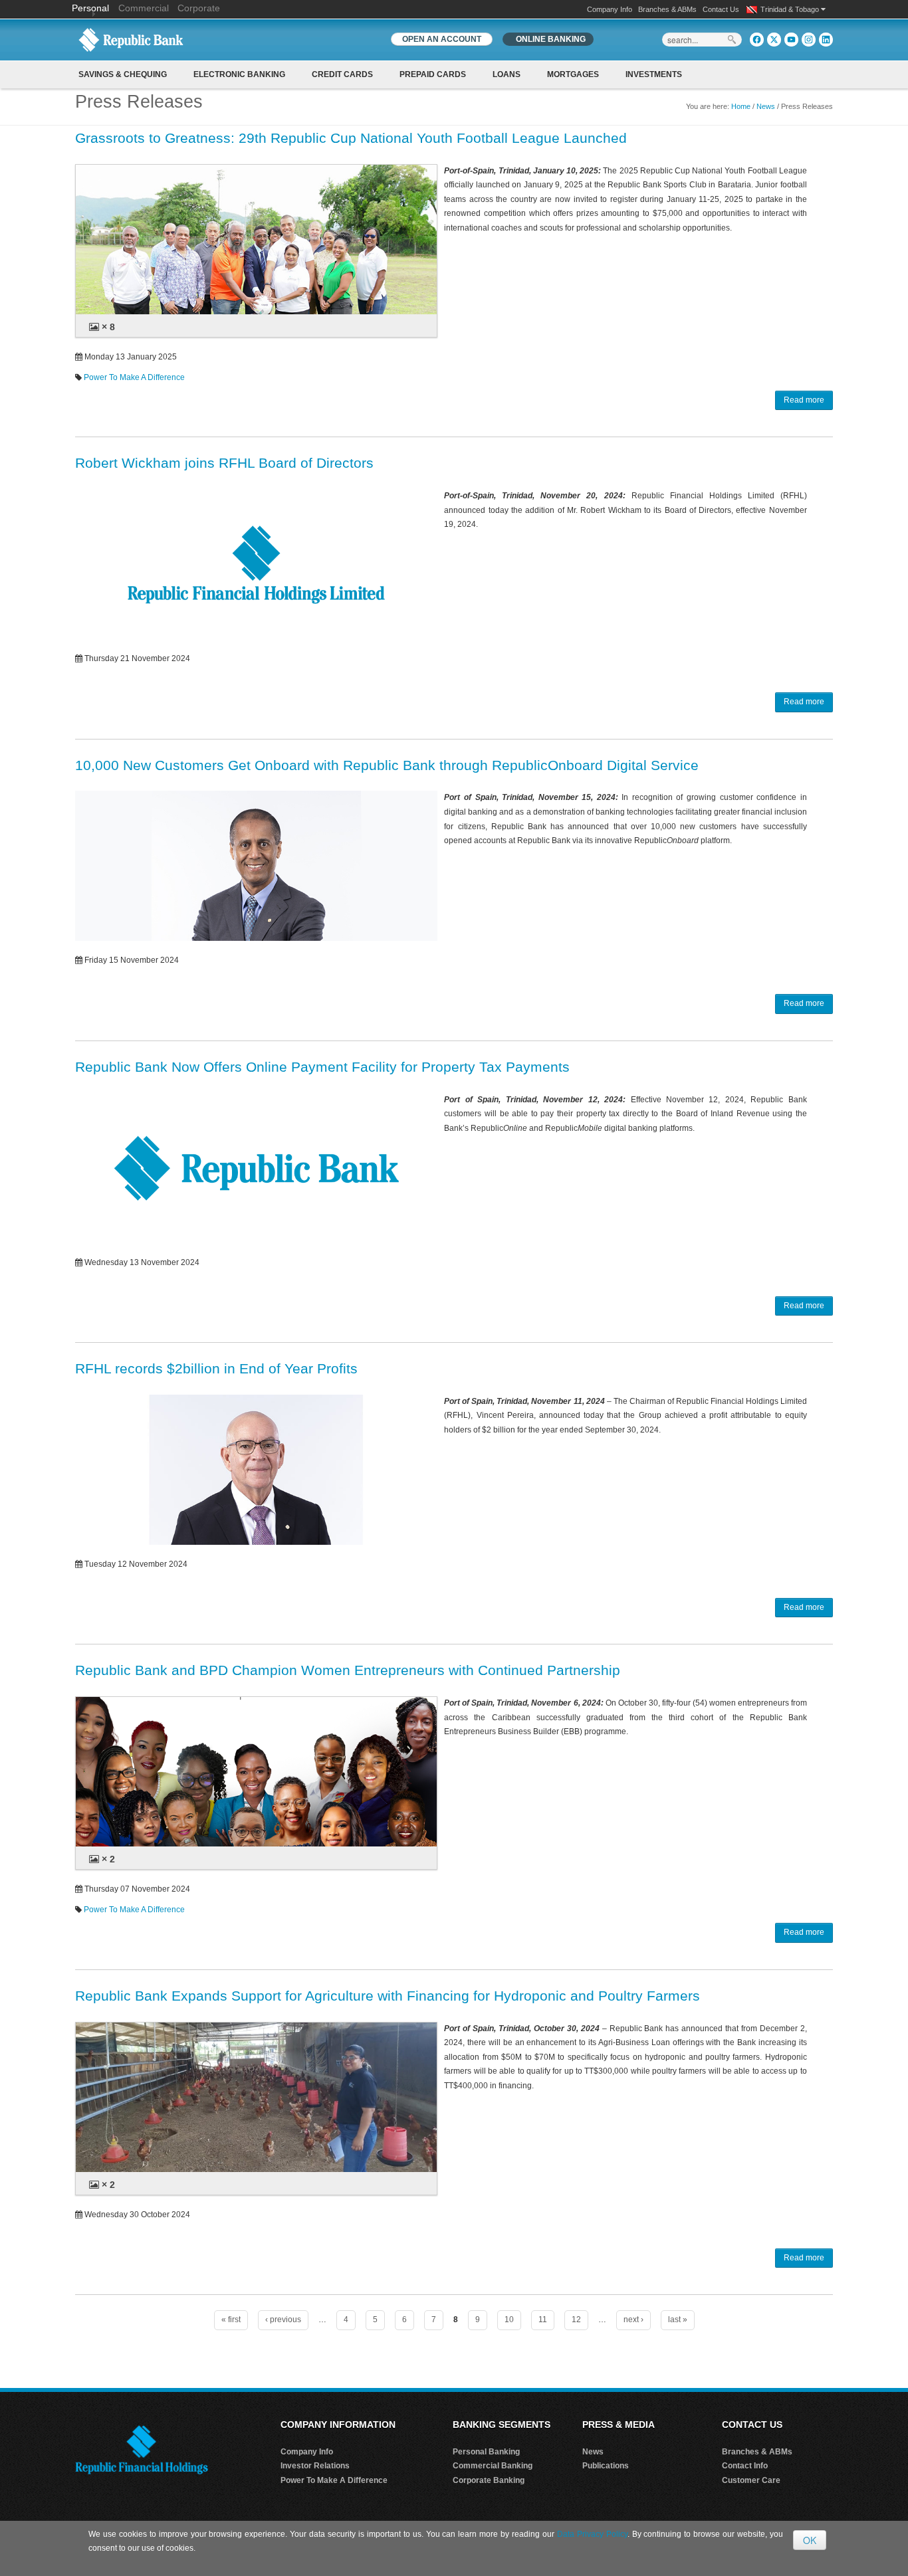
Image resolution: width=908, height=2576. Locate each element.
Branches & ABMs (667, 9)
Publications (606, 2466)
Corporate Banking (489, 2480)
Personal (92, 8)
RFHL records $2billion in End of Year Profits (216, 1368)
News (766, 106)
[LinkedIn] (826, 40)
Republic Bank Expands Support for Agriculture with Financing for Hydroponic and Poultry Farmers (388, 1996)
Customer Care (751, 2480)
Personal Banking (486, 2452)
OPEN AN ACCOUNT (442, 39)
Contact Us (721, 9)
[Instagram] (809, 40)
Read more (804, 400)
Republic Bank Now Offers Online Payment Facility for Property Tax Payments (322, 1067)
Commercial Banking (493, 2466)
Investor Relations (315, 2466)
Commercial (144, 8)
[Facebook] (757, 40)
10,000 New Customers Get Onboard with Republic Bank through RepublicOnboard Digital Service (387, 765)
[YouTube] (791, 40)
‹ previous (283, 2320)
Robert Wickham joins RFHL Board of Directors (224, 463)
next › (633, 2320)
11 (543, 2320)
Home (741, 106)
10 (509, 2320)
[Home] (131, 39)
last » (678, 2320)
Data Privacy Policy (592, 2534)
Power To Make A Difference (134, 377)
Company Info (610, 9)
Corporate (199, 8)
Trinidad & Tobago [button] (791, 9)
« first (231, 2320)
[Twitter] (774, 40)
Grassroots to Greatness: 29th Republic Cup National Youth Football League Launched (351, 138)
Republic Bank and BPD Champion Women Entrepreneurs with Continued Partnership (348, 1670)
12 (576, 2320)
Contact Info (745, 2466)
